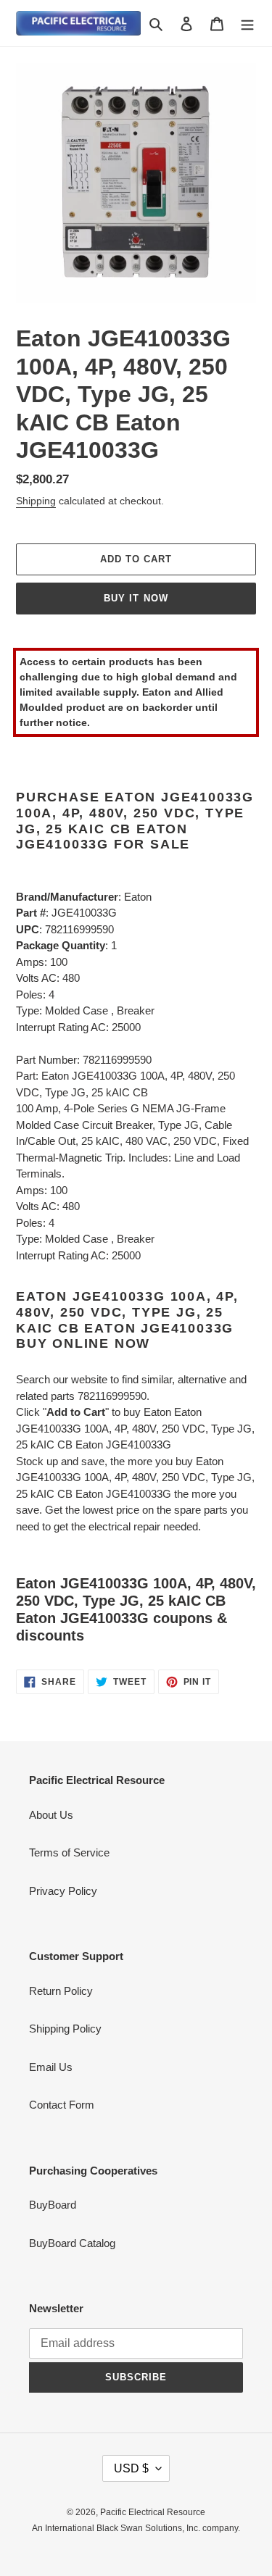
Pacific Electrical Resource (153, 2512)
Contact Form (62, 2105)
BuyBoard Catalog (72, 2243)
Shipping (36, 501)
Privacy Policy (63, 1891)
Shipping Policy (65, 2029)
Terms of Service (69, 1852)
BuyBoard (53, 2205)
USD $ (131, 2468)
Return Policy (61, 1991)
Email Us (51, 2067)
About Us (51, 1815)
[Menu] (247, 24)
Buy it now (136, 598)
